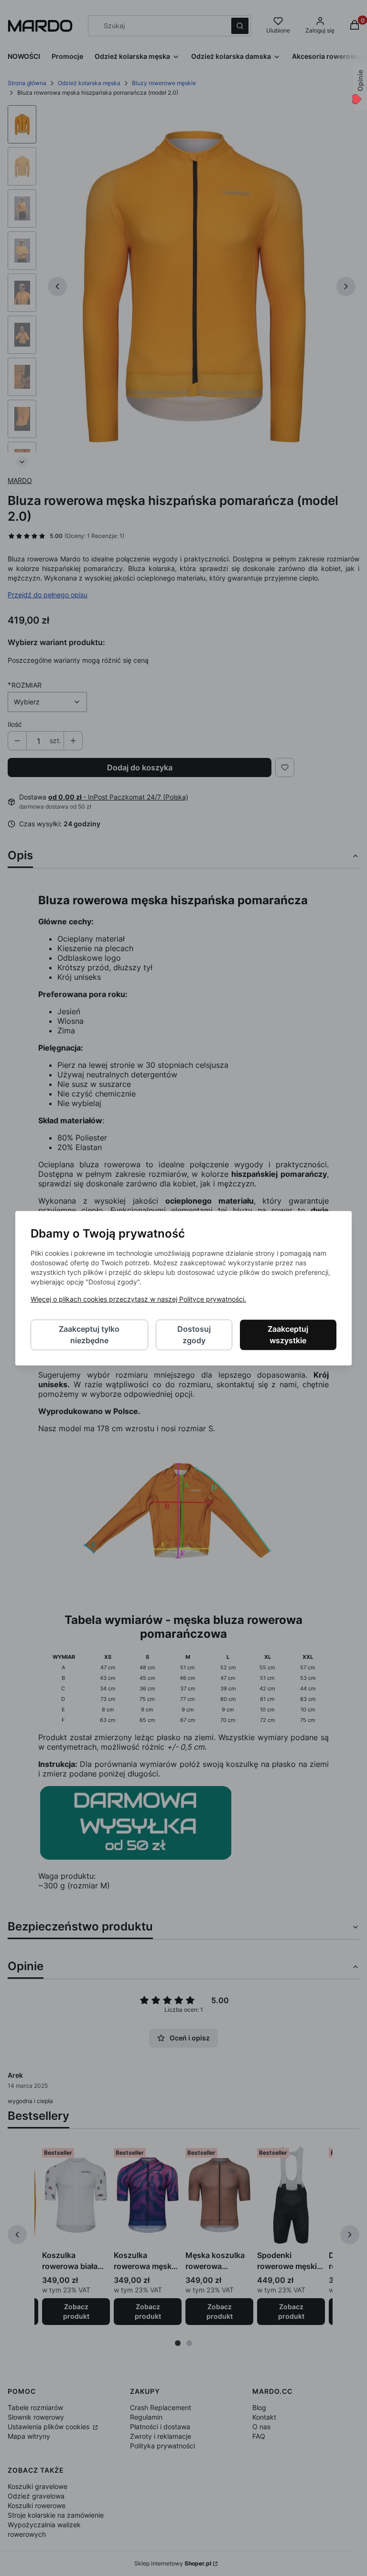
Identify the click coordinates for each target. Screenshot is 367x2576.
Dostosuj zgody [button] (194, 1335)
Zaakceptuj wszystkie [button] (288, 1335)
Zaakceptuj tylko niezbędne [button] (89, 1335)
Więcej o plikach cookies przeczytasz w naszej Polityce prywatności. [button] (138, 1299)
